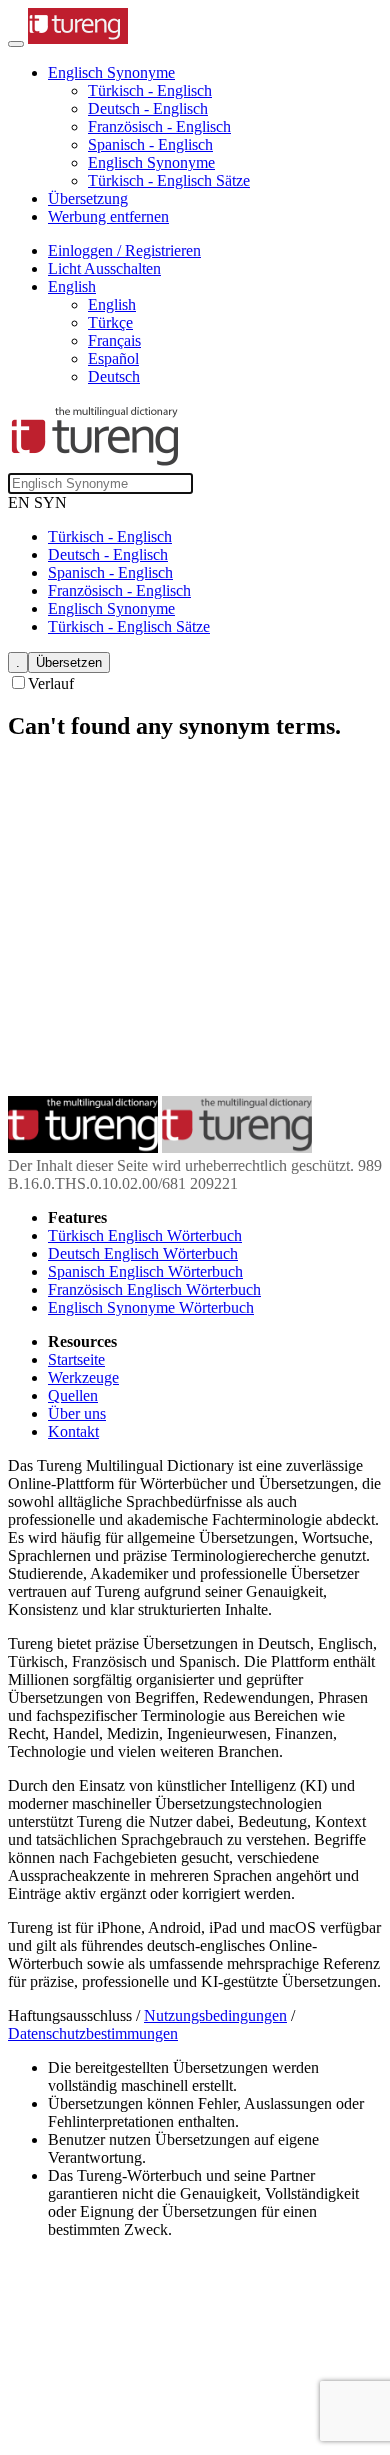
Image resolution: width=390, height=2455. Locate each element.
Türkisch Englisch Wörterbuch (145, 1235)
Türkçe (110, 322)
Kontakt (73, 1431)
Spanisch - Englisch (150, 144)
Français (114, 340)
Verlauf (51, 683)
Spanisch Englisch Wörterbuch (145, 1271)
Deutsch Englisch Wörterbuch (143, 1253)
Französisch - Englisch (159, 126)
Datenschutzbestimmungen (93, 2033)
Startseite (76, 1359)
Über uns (77, 1413)
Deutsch (114, 376)
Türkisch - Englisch (150, 90)
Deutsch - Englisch (148, 108)
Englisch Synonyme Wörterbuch (151, 1307)
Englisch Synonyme (151, 162)
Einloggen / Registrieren (124, 250)
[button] (111, 72)
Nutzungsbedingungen (215, 2015)
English (112, 304)
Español (113, 358)
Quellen (73, 1395)
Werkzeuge (83, 1377)
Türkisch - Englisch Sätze (169, 180)
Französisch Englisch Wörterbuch (154, 1289)
